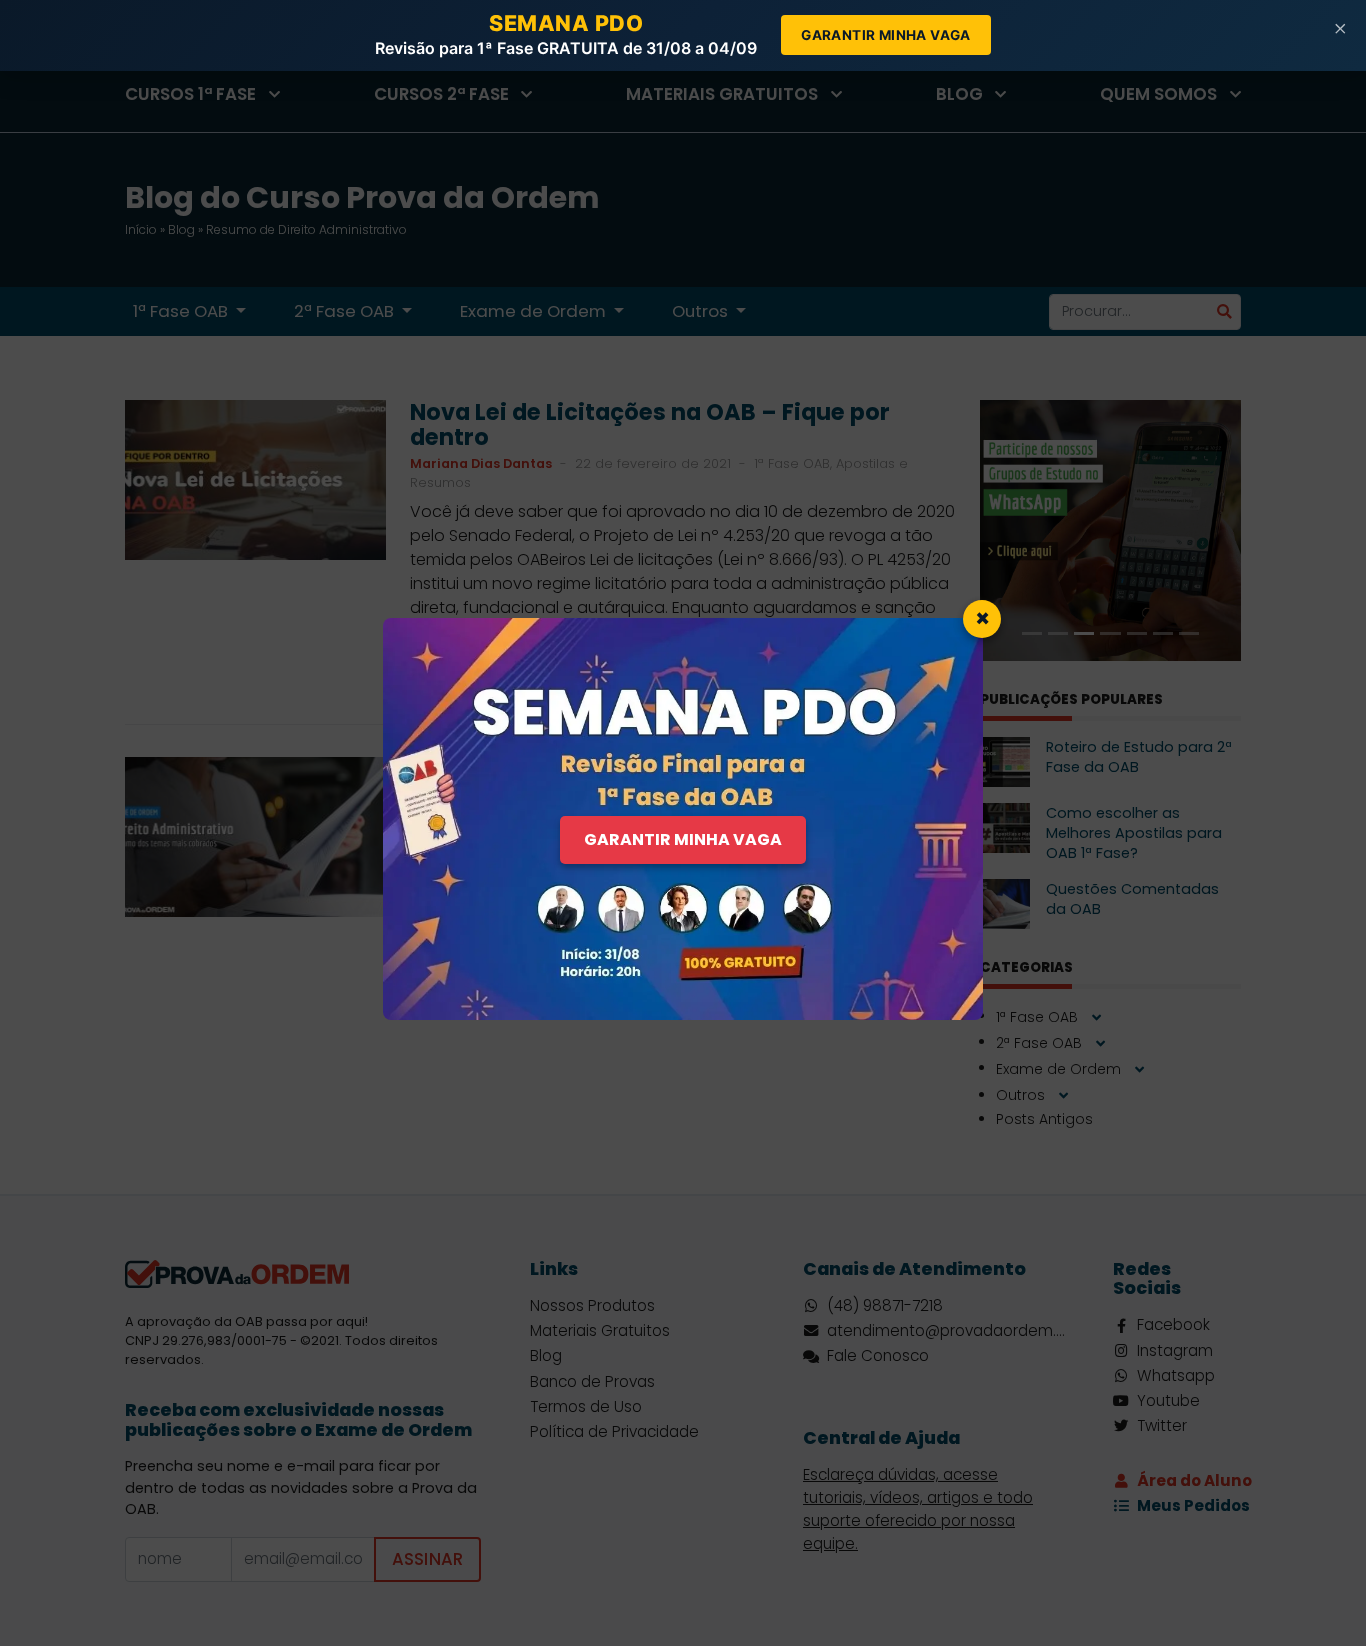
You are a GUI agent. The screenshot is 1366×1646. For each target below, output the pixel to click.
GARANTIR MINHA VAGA (683, 839)
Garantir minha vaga (886, 35)
